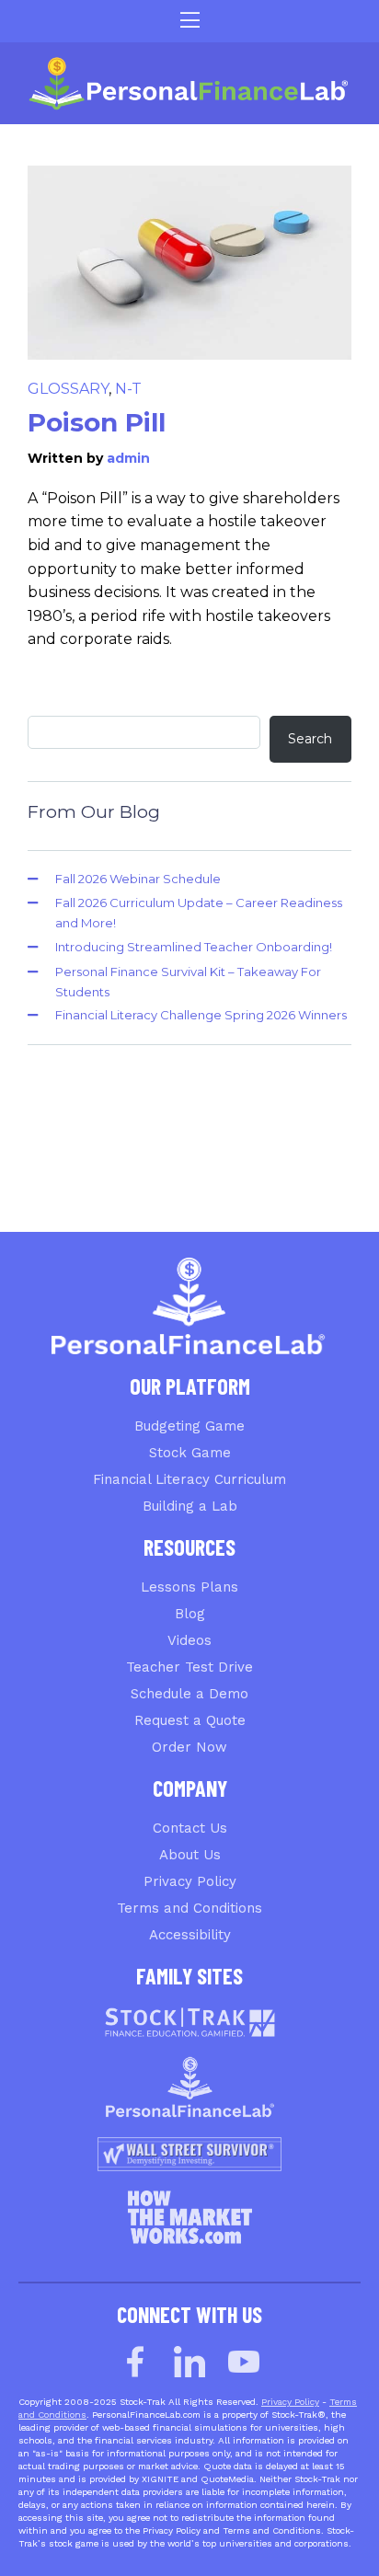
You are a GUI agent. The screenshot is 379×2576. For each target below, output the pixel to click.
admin (128, 458)
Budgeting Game (189, 1426)
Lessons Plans (189, 1587)
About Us (190, 1855)
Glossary (68, 389)
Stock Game (190, 1453)
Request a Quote (190, 1720)
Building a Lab (190, 1506)
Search (310, 739)
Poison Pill (97, 422)
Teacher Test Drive (189, 1667)
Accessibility (190, 1935)
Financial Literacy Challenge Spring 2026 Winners (201, 1015)
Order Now (189, 1747)
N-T (128, 389)
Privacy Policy (190, 1881)
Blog (190, 1614)
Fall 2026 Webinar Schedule (138, 879)
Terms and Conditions (189, 1908)
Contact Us (190, 1828)
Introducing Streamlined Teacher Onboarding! (194, 947)
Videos (189, 1640)
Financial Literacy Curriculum (189, 1479)
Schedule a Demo (189, 1694)
